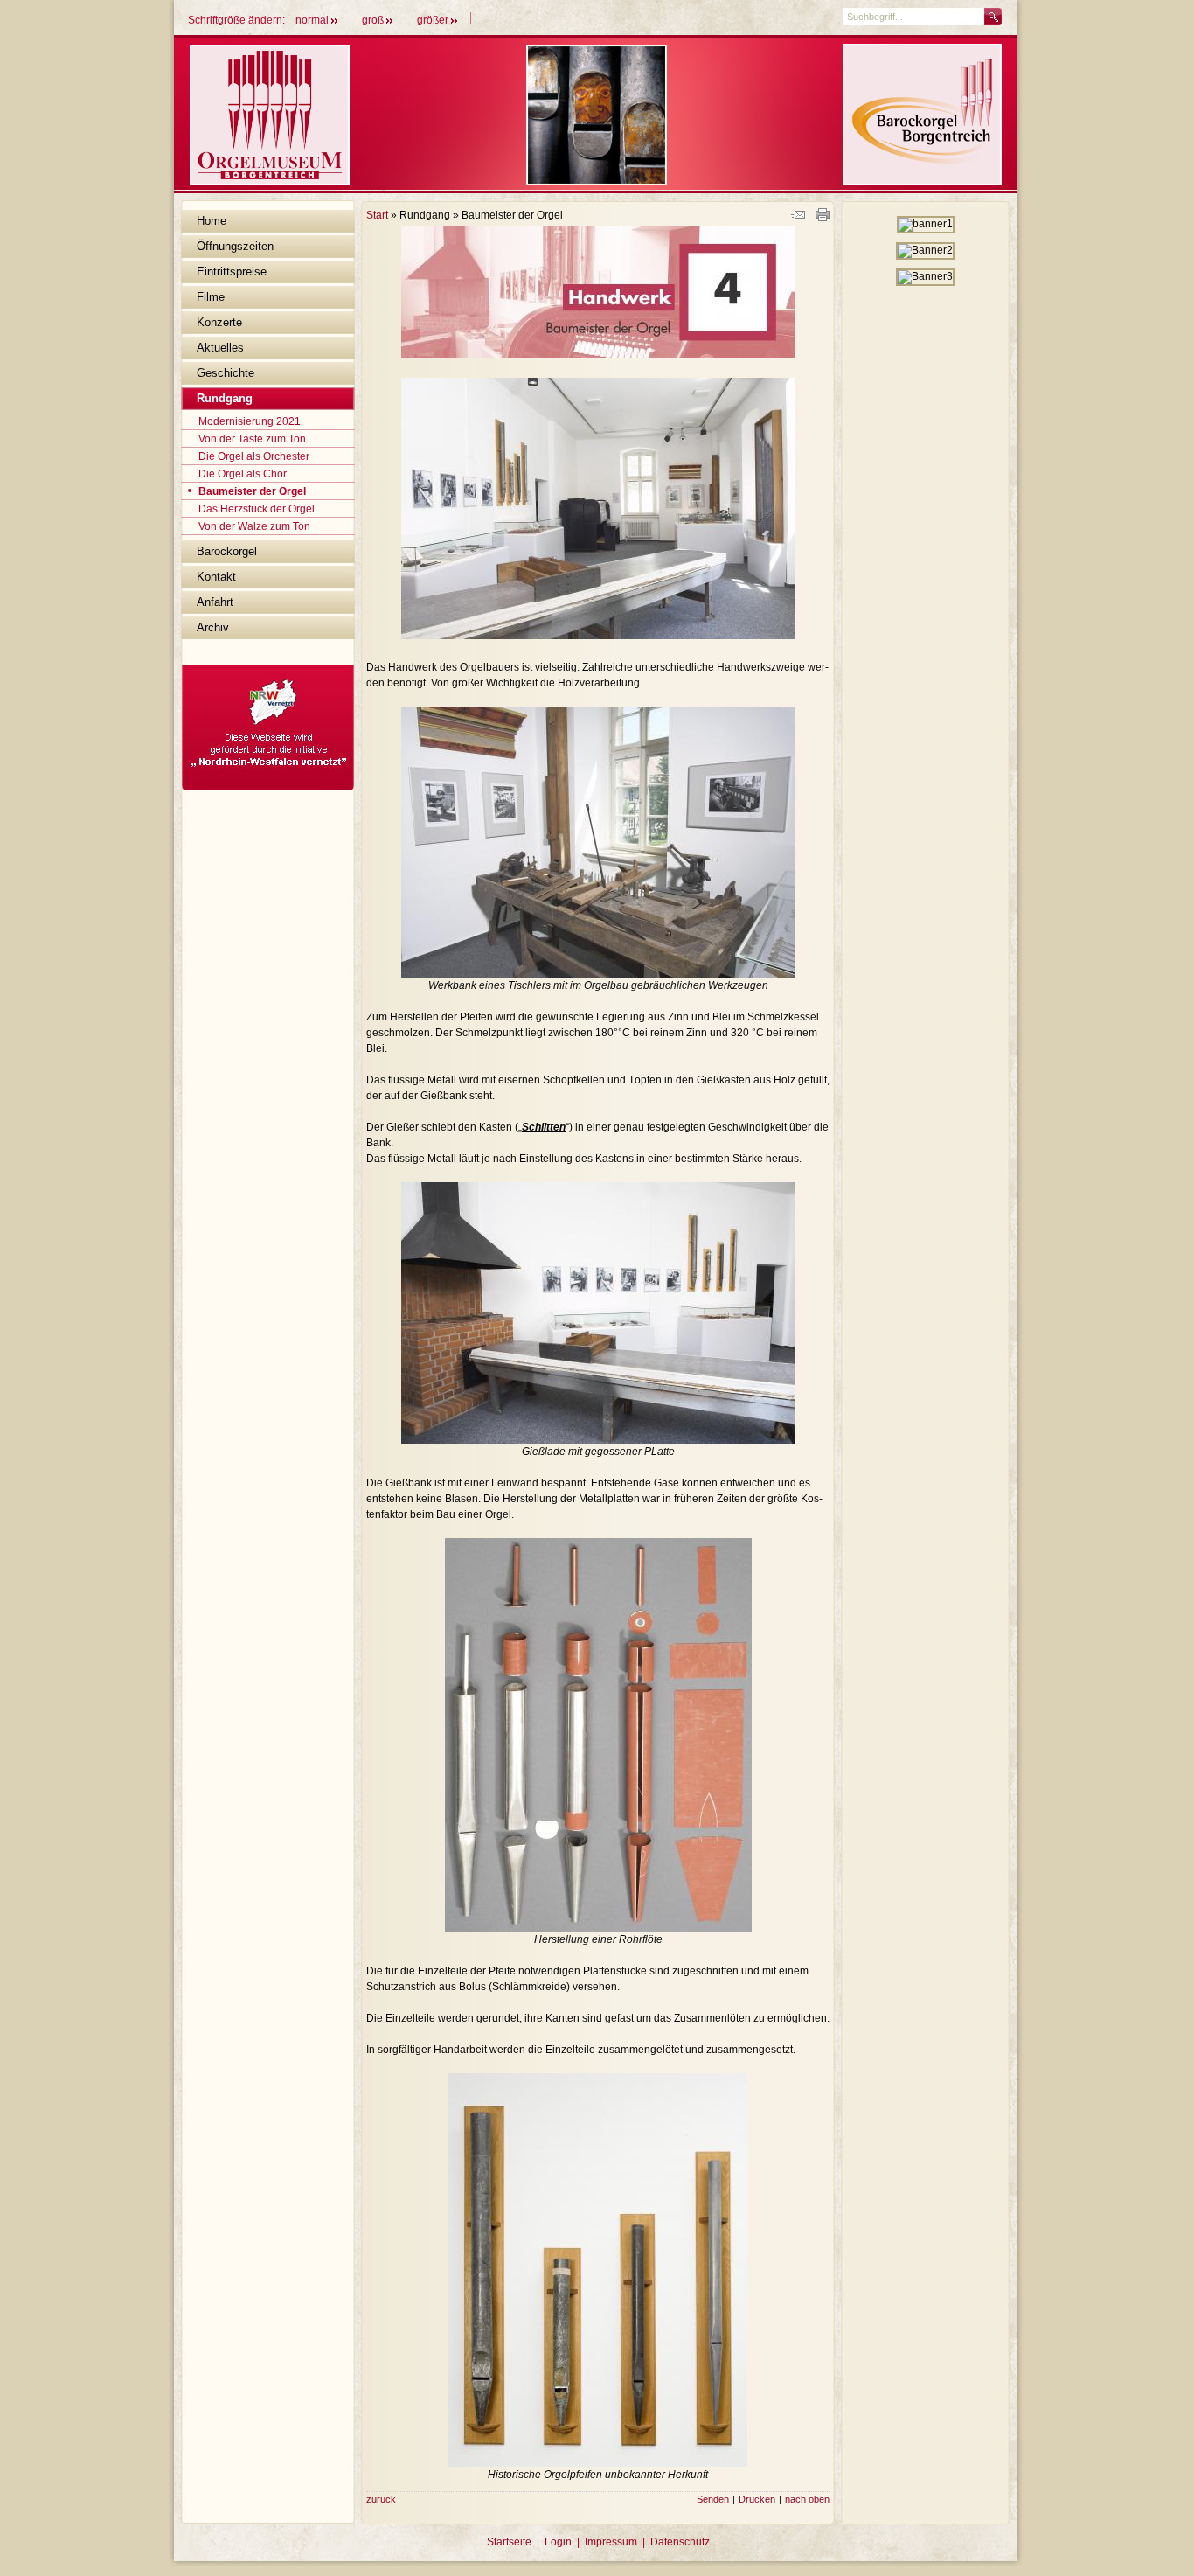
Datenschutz (680, 2542)
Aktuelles (220, 348)
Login (558, 2542)
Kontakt (216, 577)
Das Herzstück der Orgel (257, 509)
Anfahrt (215, 602)
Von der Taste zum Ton (252, 439)
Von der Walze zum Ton (254, 526)
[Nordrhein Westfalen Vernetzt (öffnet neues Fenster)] (268, 786)
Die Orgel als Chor (243, 474)
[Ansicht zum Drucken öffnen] (823, 218)
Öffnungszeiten (235, 246)
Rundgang (225, 398)
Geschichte (226, 373)
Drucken (757, 2499)
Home (212, 221)
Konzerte (219, 322)
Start (377, 215)
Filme (211, 297)
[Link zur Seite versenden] (798, 218)
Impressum (611, 2542)
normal (313, 20)
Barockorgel (227, 551)
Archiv (213, 627)
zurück (381, 2499)
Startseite (509, 2542)
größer (434, 20)
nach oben (807, 2499)
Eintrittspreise (232, 272)
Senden (713, 2499)
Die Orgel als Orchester (254, 456)
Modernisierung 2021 (250, 421)
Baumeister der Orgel (252, 491)
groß (374, 20)
